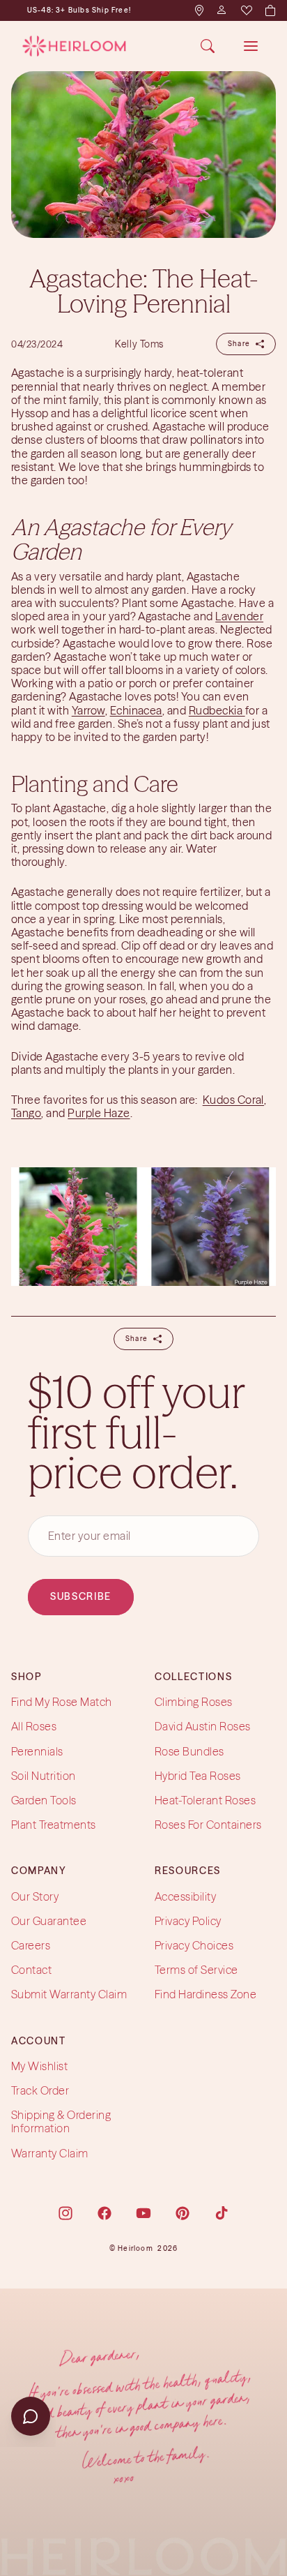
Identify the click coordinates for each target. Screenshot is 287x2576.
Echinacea (136, 710)
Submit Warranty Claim (69, 1995)
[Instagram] (65, 2213)
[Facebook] (104, 2213)
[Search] (208, 46)
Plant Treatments (54, 1825)
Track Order (40, 2090)
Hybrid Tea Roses (198, 1776)
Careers (31, 1945)
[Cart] (270, 10)
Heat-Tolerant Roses (205, 1800)
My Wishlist (39, 2066)
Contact (31, 1970)
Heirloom (135, 2248)
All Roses (34, 1727)
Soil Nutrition (44, 1776)
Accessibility (185, 1896)
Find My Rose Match (62, 1702)
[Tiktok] (222, 2213)
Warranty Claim (50, 2153)
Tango (26, 1113)
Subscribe (81, 1597)
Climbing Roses (194, 1702)
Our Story (35, 1896)
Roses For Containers (208, 1825)
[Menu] (251, 46)
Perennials (37, 1751)
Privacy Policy (188, 1921)
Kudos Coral (233, 1100)
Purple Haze (99, 1113)
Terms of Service (196, 1970)
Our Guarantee (49, 1921)
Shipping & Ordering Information (61, 2121)
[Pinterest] (183, 2213)
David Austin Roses (203, 1727)
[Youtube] (143, 2213)
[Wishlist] (246, 10)
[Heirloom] (74, 46)
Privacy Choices (194, 1945)
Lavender (239, 616)
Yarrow (88, 710)
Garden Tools (44, 1800)
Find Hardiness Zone (205, 1995)
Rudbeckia (217, 710)
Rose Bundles (189, 1751)
